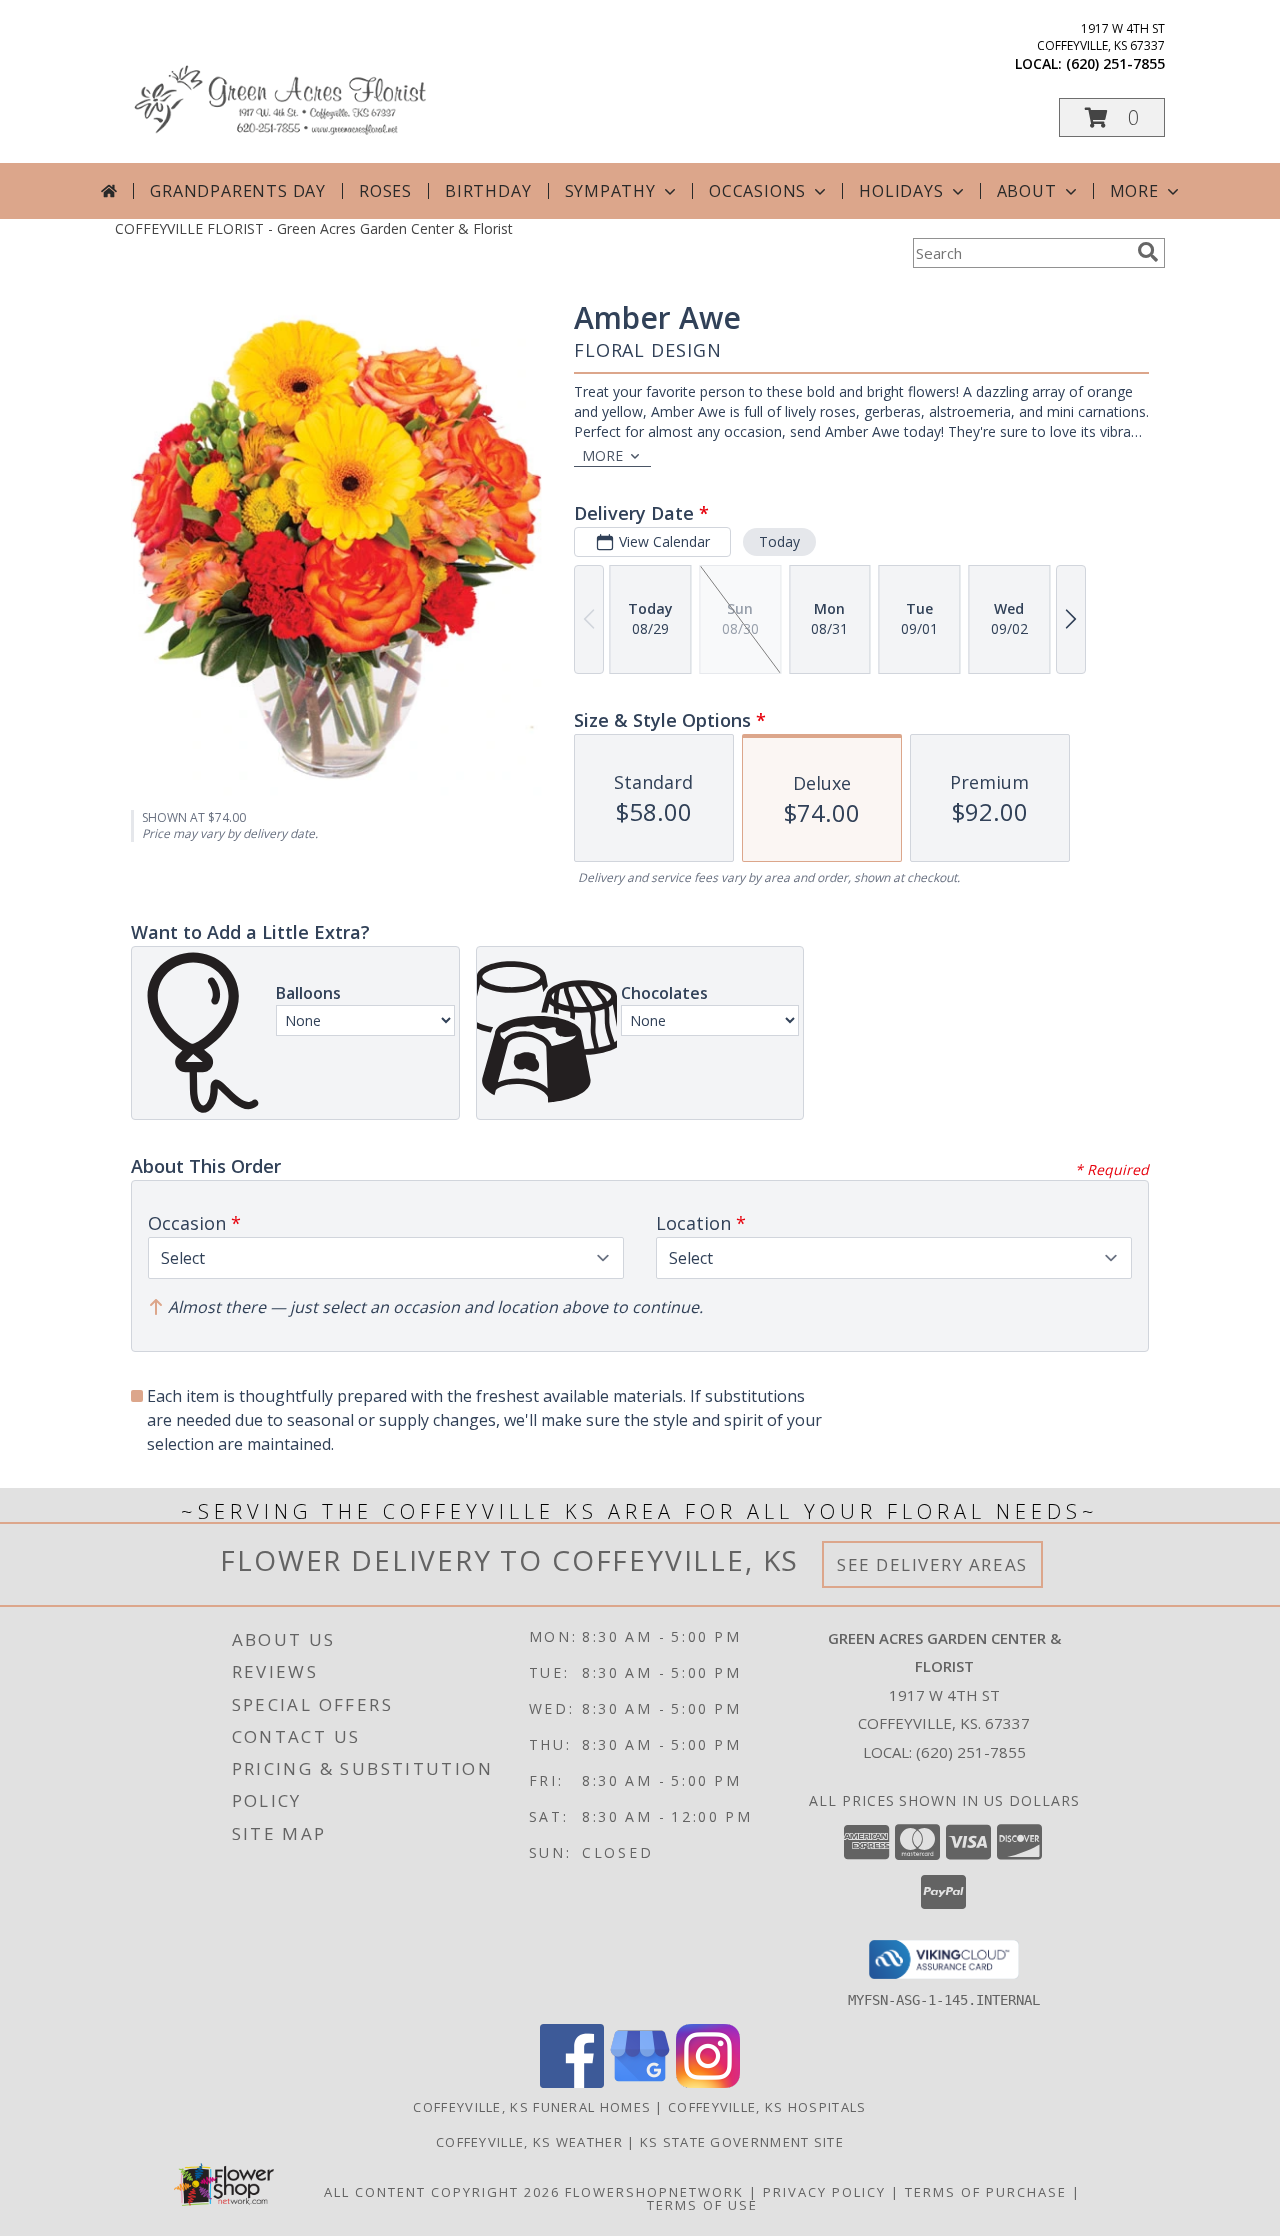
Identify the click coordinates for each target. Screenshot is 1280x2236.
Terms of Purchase (986, 2192)
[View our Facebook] (572, 2082)
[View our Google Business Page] (640, 2082)
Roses (385, 191)
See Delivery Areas (932, 1564)
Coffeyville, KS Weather (529, 2142)
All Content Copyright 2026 (442, 2192)
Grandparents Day (238, 191)
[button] (1112, 117)
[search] (1148, 252)
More (1134, 191)
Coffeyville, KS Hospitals (767, 2107)
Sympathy (610, 191)
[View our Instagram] (708, 2082)
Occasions (757, 191)
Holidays (901, 191)
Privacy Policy (824, 2192)
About (1027, 191)
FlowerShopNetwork (654, 2192)
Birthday (488, 191)
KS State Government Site (742, 2142)
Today (779, 541)
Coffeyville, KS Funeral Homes (532, 2107)
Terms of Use (702, 2205)
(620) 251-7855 (1115, 63)
